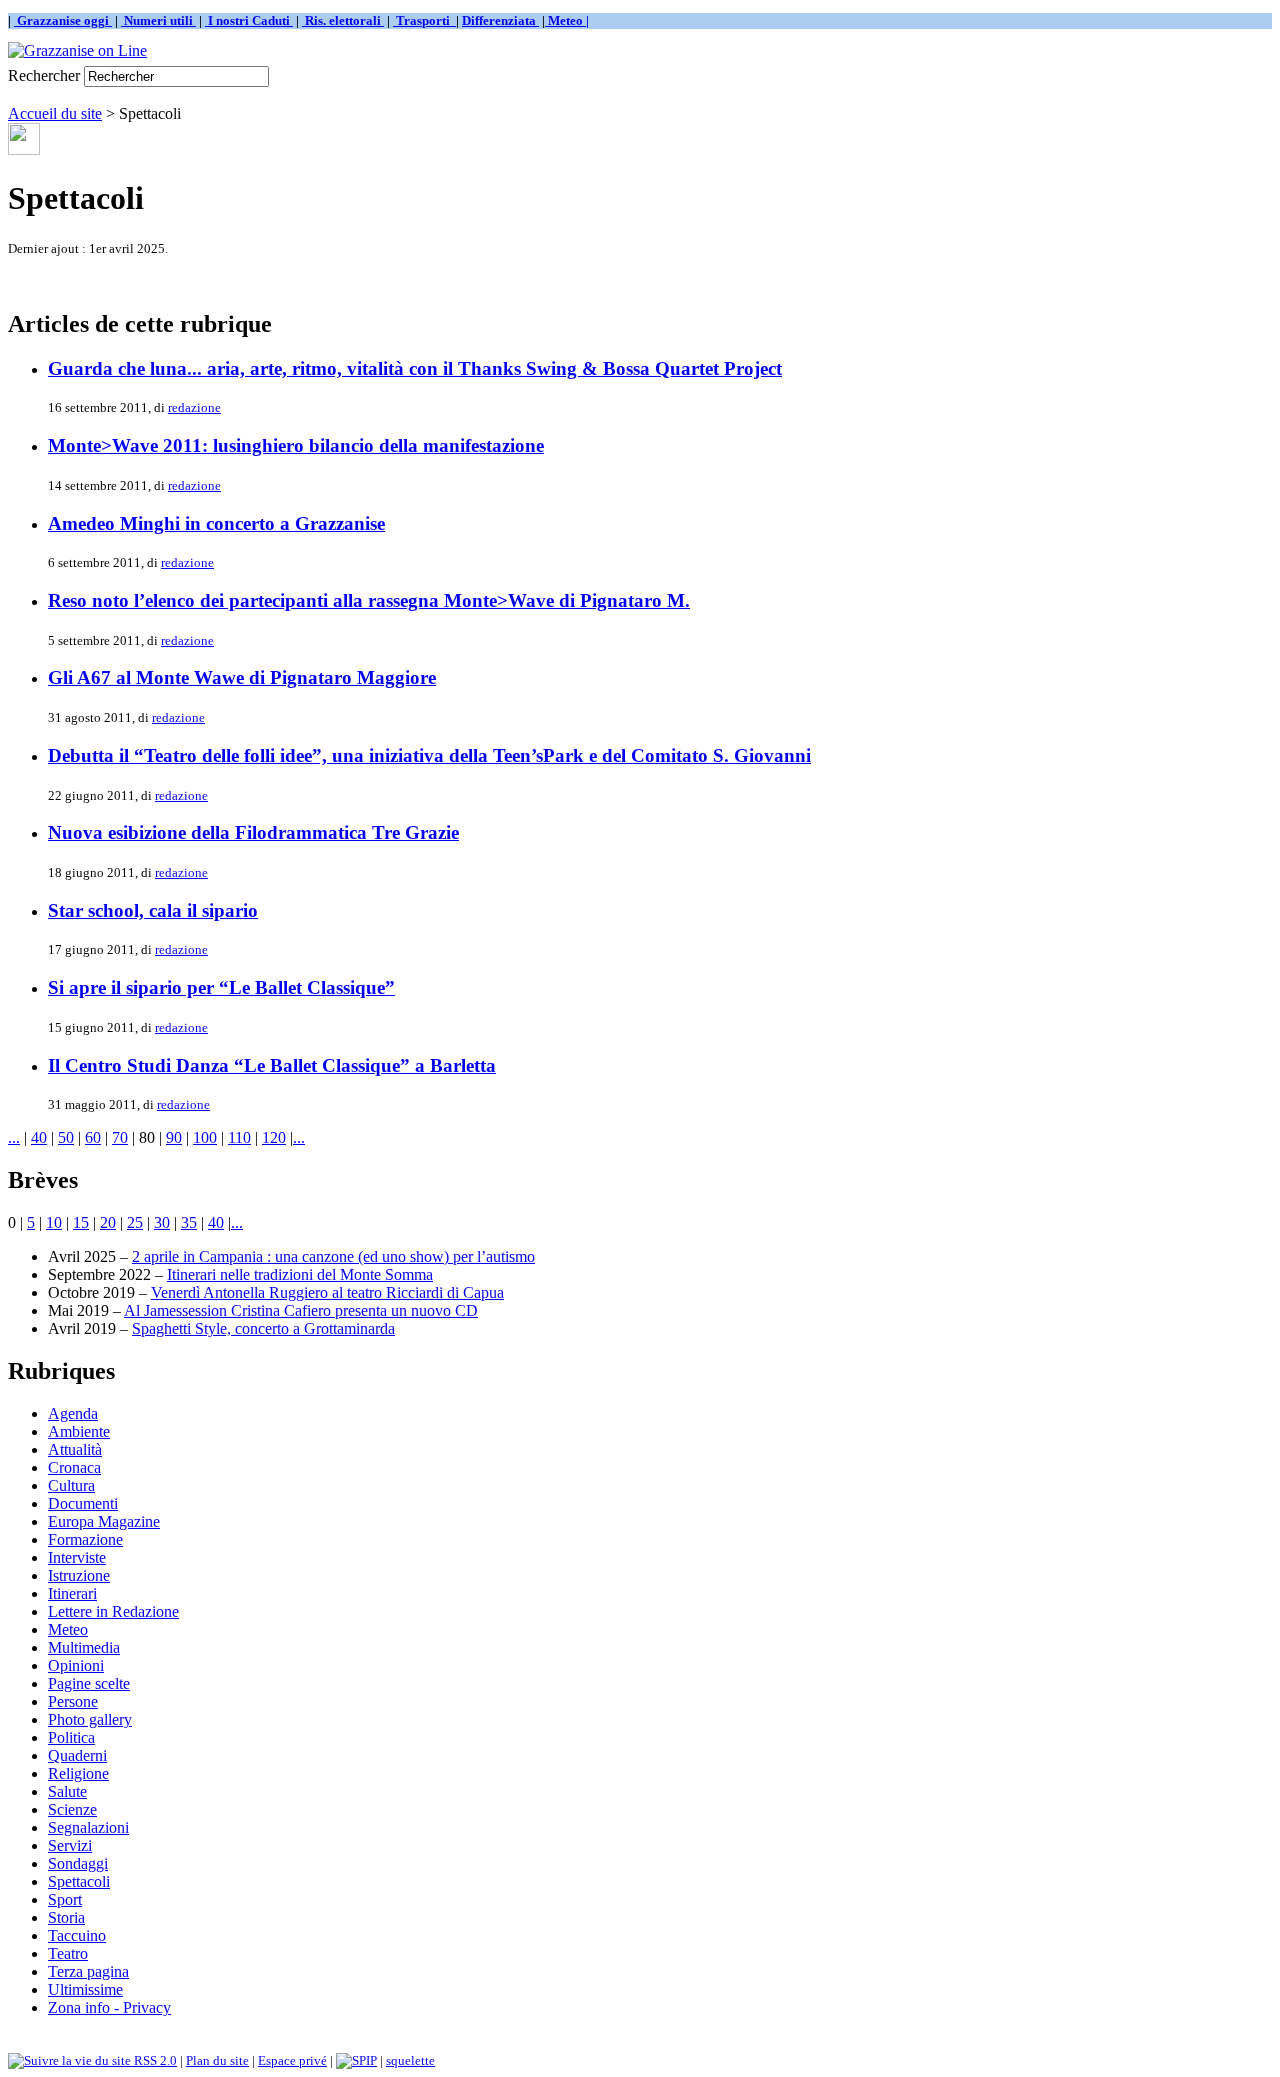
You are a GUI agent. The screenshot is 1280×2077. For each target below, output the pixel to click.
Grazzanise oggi (63, 20)
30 (162, 1222)
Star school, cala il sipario (153, 910)
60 (93, 1137)
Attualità (75, 1449)
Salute (67, 1791)
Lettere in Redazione (113, 1611)
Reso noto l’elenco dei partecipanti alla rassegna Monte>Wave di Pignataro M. (369, 600)
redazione (194, 407)
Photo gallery (90, 1719)
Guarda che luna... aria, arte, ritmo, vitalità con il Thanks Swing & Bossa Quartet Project (415, 368)
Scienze (72, 1809)
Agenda (73, 1413)
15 (81, 1222)
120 (274, 1137)
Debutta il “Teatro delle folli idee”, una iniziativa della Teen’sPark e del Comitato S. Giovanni (429, 755)
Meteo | (567, 20)
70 (120, 1137)
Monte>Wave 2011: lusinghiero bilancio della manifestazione (296, 445)
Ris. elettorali (343, 20)
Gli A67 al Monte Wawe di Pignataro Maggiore (242, 677)
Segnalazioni (88, 1827)
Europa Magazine (104, 1521)
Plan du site (217, 2060)
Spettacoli (79, 1881)
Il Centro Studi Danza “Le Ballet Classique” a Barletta (272, 1065)
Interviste (77, 1557)
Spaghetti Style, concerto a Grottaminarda (263, 1328)
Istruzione (79, 1575)
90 (174, 1137)
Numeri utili (158, 20)
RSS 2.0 (154, 2060)
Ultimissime (85, 1989)
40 (39, 1137)
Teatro (68, 1953)
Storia (66, 1917)
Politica (71, 1737)
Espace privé (292, 2060)
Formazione (85, 1539)
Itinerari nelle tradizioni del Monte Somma (300, 1274)
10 (54, 1222)
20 (108, 1222)
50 (66, 1137)
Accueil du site (55, 113)
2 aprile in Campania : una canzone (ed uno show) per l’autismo (333, 1256)
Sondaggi (78, 1863)
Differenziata (500, 20)
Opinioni (76, 1665)
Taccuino (77, 1935)
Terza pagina (88, 1971)
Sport (65, 1899)
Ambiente (79, 1431)
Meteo (68, 1629)
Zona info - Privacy (109, 2007)
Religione (78, 1773)
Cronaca (74, 1467)
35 (189, 1222)
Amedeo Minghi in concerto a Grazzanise (216, 523)
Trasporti (424, 20)
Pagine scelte (89, 1683)
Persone (73, 1701)
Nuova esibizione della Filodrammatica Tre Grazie (253, 832)
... (14, 1137)
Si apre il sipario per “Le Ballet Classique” (221, 987)
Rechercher (44, 75)
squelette (410, 2060)
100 (205, 1137)
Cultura (71, 1485)
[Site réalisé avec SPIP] (356, 2060)
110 (239, 1137)
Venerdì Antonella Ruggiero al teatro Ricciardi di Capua (327, 1292)
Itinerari (72, 1593)
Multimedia (84, 1647)
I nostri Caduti (249, 20)
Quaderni (77, 1755)
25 (135, 1222)
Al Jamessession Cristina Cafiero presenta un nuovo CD (301, 1310)
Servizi (70, 1845)
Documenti (83, 1503)
